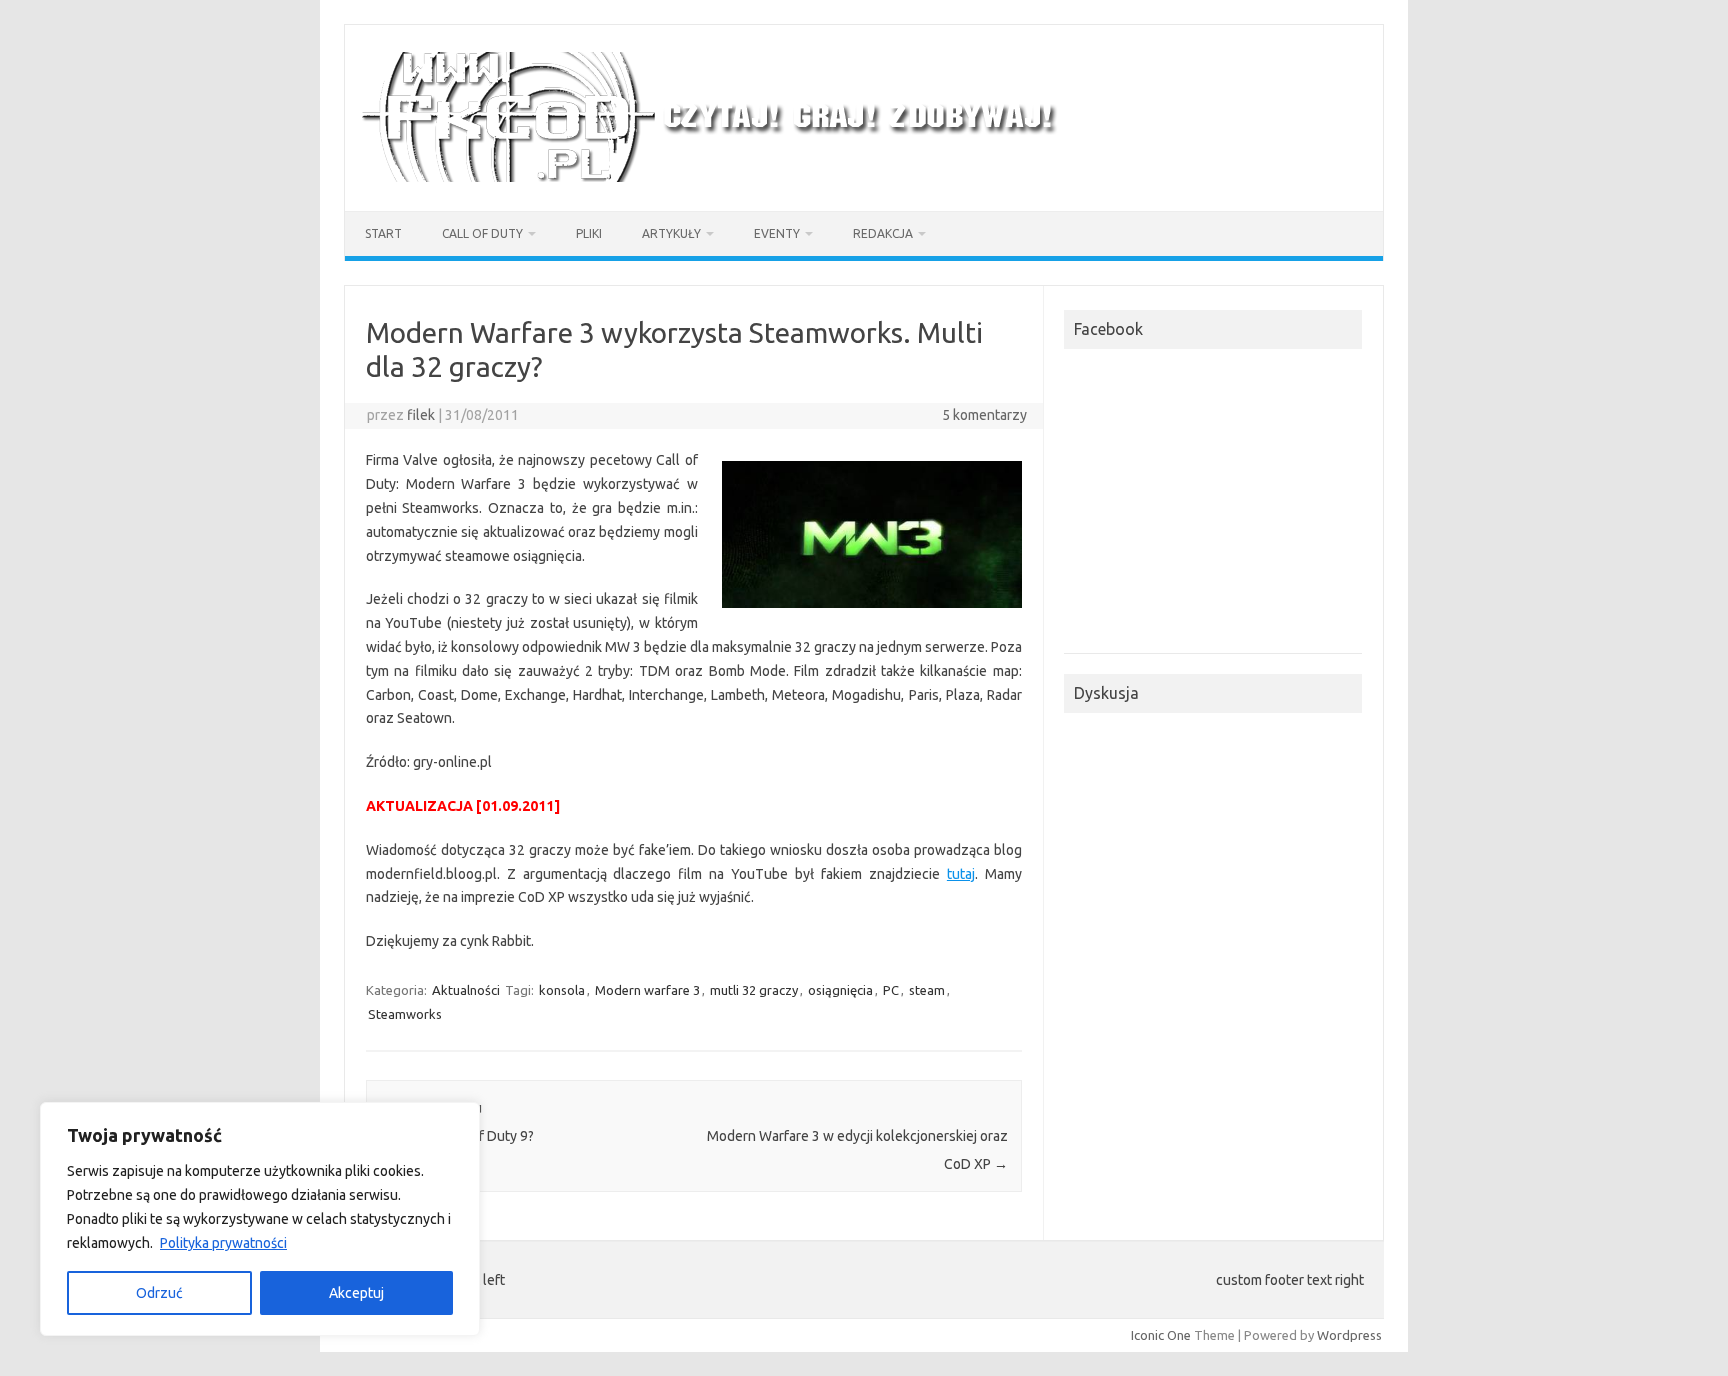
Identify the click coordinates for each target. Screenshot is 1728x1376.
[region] (260, 1219)
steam (927, 990)
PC (891, 990)
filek (421, 415)
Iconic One (1161, 1335)
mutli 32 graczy (754, 990)
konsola (562, 990)
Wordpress (1349, 1335)
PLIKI (589, 233)
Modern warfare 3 (647, 990)
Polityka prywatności (223, 1243)
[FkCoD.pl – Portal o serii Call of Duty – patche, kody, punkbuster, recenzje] (712, 177)
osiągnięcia (840, 990)
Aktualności (466, 990)
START (383, 233)
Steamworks (405, 1014)
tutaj (961, 874)
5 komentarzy (984, 415)
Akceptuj (356, 1293)
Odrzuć (159, 1293)
